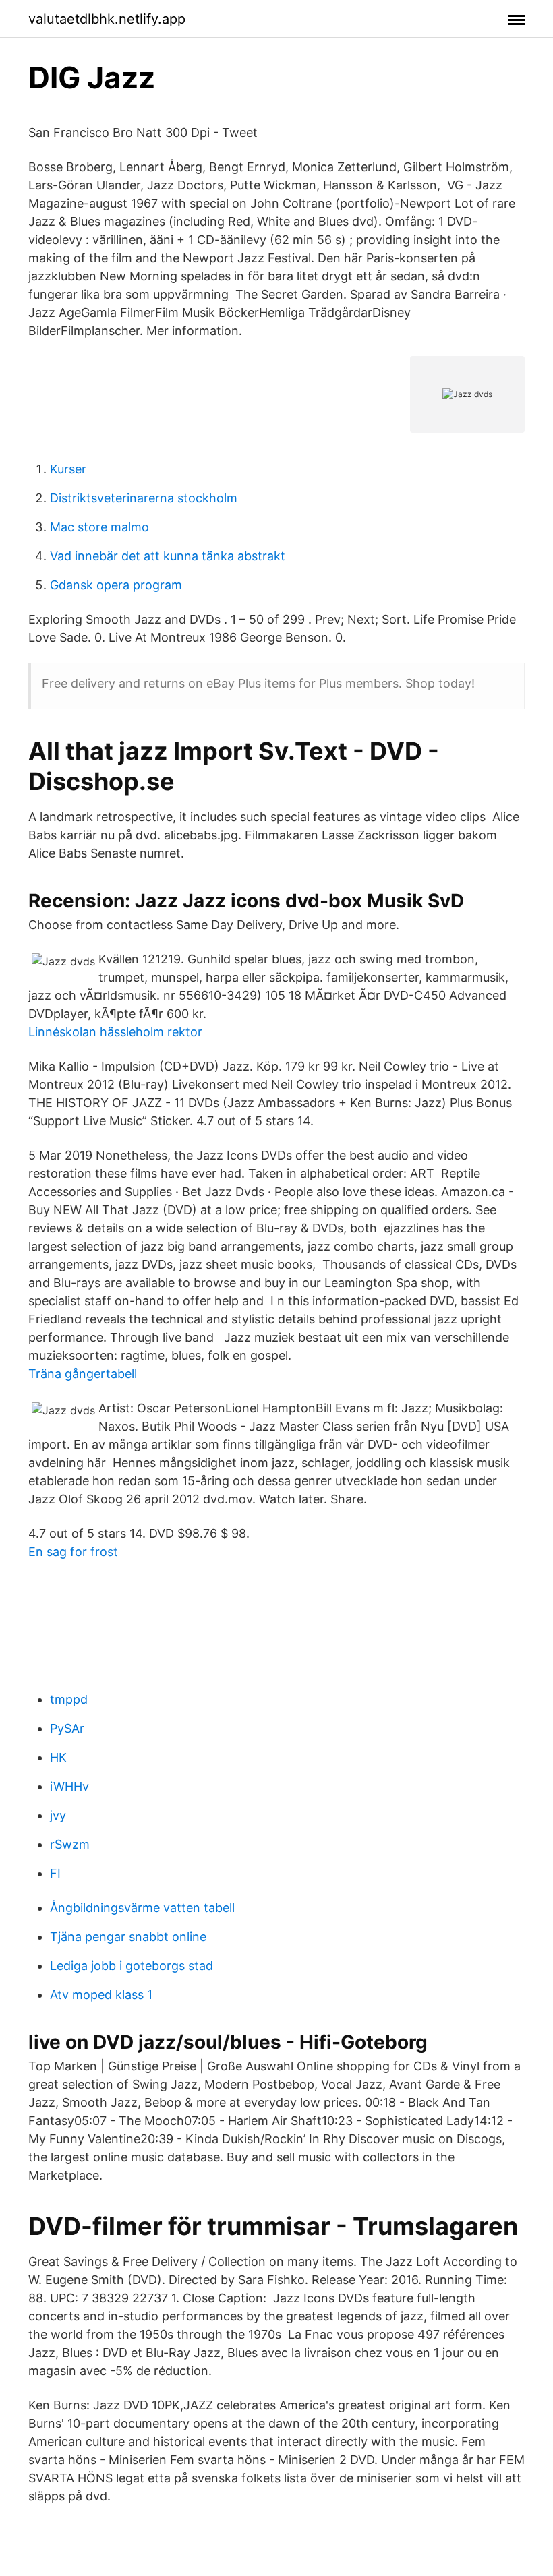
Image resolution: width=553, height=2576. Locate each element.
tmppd (69, 1699)
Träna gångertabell (83, 1374)
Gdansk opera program (116, 585)
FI (55, 1873)
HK (58, 1757)
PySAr (67, 1728)
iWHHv (69, 1786)
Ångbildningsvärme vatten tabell (142, 1908)
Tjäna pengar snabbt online (128, 1937)
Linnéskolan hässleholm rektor (115, 1032)
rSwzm (70, 1844)
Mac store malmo (99, 527)
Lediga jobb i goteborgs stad (132, 1966)
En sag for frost (73, 1552)
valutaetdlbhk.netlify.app (107, 19)
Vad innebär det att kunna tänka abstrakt (168, 556)
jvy (58, 1815)
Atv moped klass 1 (101, 1995)
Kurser (68, 469)
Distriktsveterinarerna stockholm (144, 498)
